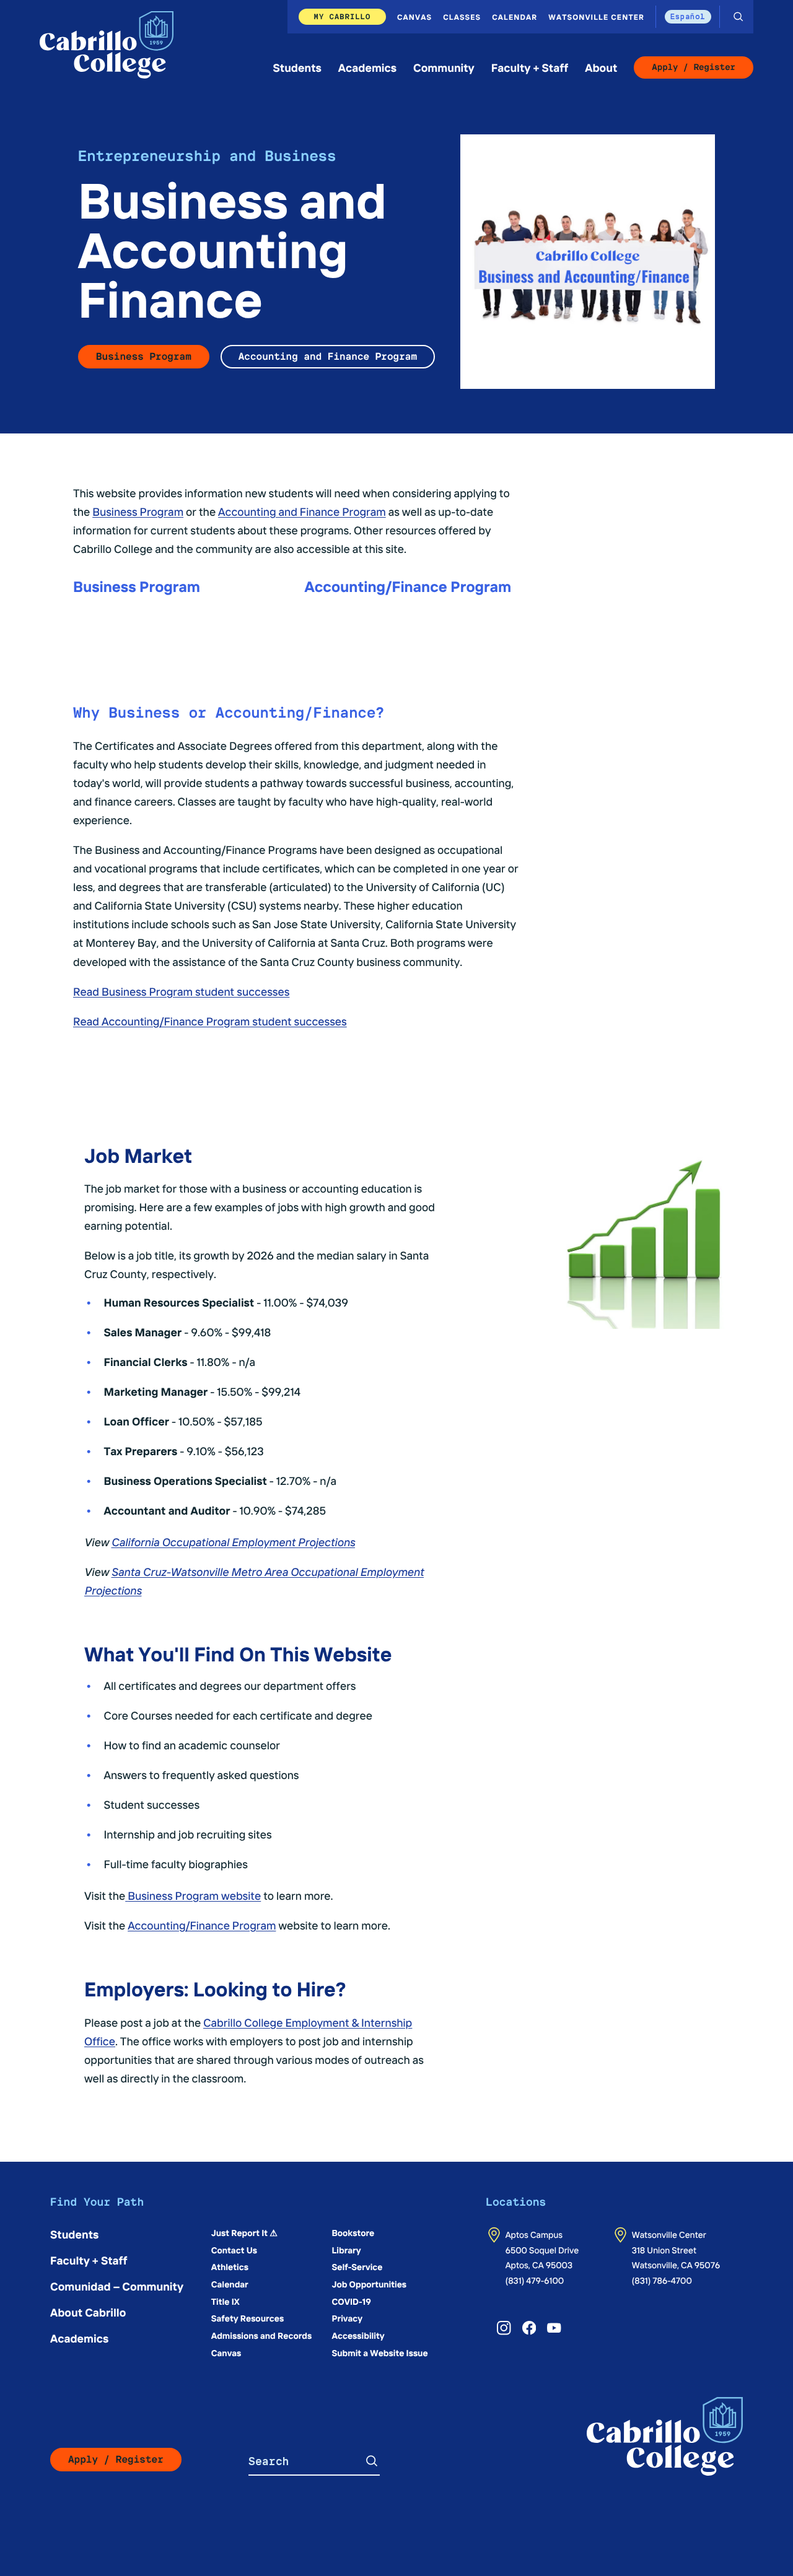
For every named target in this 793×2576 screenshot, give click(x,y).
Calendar (515, 17)
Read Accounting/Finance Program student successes (210, 1021)
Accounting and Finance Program (328, 356)
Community (444, 67)
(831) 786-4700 (662, 2280)
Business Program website (194, 1895)
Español (688, 16)
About (601, 67)
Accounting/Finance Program (202, 1925)
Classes (462, 17)
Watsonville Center (596, 17)
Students (297, 67)
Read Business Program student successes (181, 991)
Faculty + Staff (530, 67)
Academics (367, 67)
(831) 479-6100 (535, 2280)
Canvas (414, 17)
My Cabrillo (343, 16)
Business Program (144, 356)
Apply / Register (694, 67)
